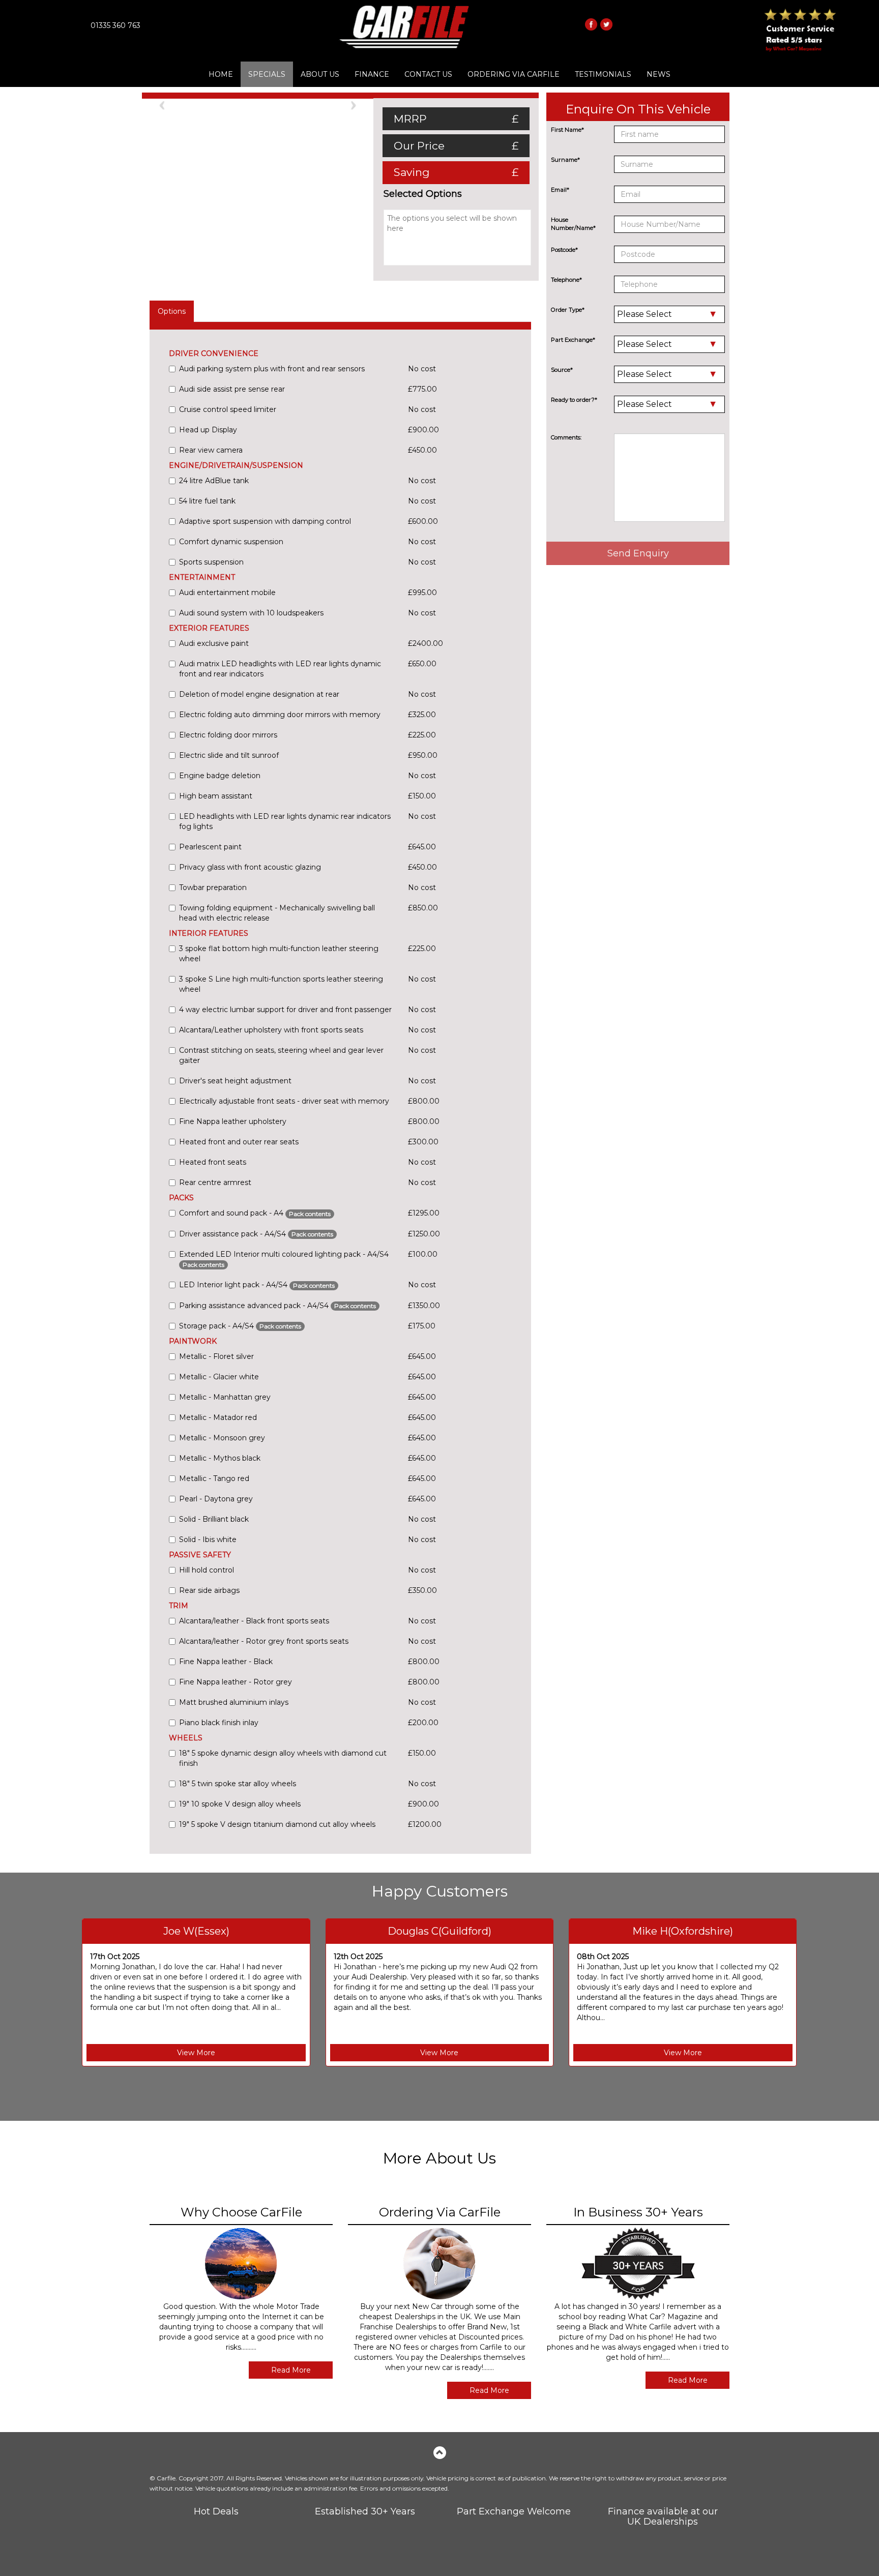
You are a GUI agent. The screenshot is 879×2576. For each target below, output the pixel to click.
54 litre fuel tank (207, 501)
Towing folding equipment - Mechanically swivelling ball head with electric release (277, 913)
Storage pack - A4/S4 (240, 1326)
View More (196, 2053)
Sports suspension (211, 562)
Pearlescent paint (210, 847)
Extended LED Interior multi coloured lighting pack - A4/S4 (284, 1259)
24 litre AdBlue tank (214, 481)
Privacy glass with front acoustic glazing (250, 867)
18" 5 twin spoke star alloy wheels (238, 1784)
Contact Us (428, 74)
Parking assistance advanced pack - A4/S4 (277, 1306)
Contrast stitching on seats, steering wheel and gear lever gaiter (281, 1055)
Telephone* (566, 280)
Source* (562, 370)
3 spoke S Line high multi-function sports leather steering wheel (281, 984)
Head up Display (208, 430)
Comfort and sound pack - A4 (255, 1213)
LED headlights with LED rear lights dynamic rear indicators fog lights (285, 821)
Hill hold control (207, 1570)
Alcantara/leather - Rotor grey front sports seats (264, 1641)
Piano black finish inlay (219, 1723)
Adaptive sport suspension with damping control (265, 521)
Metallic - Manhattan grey (225, 1397)
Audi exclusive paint (214, 643)
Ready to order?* (574, 400)
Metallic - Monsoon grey (222, 1438)
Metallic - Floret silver (216, 1356)
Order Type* (568, 310)
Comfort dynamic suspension (231, 542)
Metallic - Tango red (214, 1478)
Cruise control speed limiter (228, 409)
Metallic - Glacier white (219, 1377)
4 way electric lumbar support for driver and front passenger (285, 1010)
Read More (291, 2370)
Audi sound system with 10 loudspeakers (251, 613)
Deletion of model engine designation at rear (259, 694)
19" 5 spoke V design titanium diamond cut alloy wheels (277, 1824)
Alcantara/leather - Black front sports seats (254, 1621)
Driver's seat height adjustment (235, 1081)
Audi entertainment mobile (227, 593)
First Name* (567, 130)
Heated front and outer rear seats (239, 1142)
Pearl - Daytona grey (216, 1499)
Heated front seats (213, 1162)
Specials (267, 74)
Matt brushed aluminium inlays (234, 1702)
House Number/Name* (573, 224)
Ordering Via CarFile (514, 74)
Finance (372, 74)
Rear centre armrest (215, 1182)
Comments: (566, 437)
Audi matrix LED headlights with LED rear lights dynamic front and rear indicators (280, 669)
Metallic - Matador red (218, 1417)
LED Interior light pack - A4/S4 (257, 1285)
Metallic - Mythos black (220, 1458)
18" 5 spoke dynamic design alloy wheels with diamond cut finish (283, 1758)
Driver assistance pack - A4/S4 (256, 1234)
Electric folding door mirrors (228, 735)
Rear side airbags (209, 1590)
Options (172, 311)
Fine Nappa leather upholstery (233, 1121)
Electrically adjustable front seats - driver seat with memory (284, 1101)
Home (221, 74)
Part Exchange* (573, 340)
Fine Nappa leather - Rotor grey (236, 1682)
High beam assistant (216, 796)
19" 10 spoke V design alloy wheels (240, 1804)
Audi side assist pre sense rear (232, 389)
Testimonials (603, 74)
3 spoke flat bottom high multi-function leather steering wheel (279, 954)
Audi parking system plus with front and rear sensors (272, 369)
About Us (320, 74)
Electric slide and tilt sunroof (229, 755)
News (658, 74)
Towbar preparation (213, 887)
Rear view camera (211, 450)
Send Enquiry (638, 553)
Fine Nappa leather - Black (226, 1662)
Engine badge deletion (220, 776)
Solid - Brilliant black (214, 1519)
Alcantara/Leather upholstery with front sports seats (271, 1030)
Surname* (565, 160)
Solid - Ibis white (208, 1539)
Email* (560, 190)
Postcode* (564, 250)
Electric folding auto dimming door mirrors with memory (280, 715)
